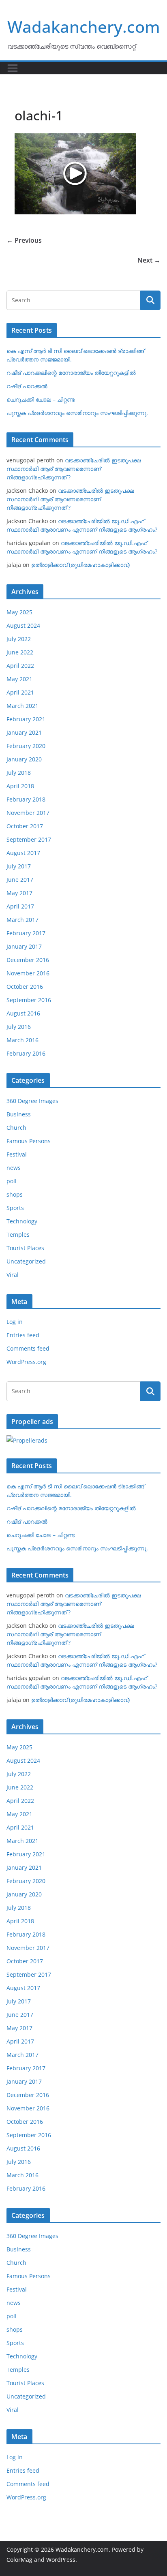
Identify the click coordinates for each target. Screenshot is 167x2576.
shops (15, 1194)
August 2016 (23, 1013)
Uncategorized (26, 1261)
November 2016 (28, 973)
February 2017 (26, 933)
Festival (17, 1154)
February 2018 (26, 799)
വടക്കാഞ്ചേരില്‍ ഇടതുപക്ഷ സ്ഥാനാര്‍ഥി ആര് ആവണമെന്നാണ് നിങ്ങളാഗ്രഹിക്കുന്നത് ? (74, 469)
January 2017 (24, 946)
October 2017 (25, 826)
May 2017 (19, 893)
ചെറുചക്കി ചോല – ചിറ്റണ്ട (41, 399)
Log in (15, 1322)
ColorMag (19, 2560)
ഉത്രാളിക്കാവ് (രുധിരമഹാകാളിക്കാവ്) (80, 565)
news (14, 1168)
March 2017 (22, 920)
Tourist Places (25, 1248)
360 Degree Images (32, 1101)
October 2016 (25, 987)
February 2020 (26, 746)
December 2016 (28, 960)
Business (19, 1114)
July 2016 (19, 1027)
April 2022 (20, 666)
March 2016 (22, 1040)
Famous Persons (29, 1141)
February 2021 (26, 719)
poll (12, 1181)
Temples (18, 1235)
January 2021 (24, 732)
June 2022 (20, 652)
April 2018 (20, 786)
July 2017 (19, 866)
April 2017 (20, 906)
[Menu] (13, 68)
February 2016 (26, 1053)
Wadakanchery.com (84, 27)
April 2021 (20, 692)
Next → (149, 260)
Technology (22, 1221)
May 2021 (19, 679)
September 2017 (29, 839)
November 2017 (28, 813)
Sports (15, 1208)
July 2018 (19, 773)
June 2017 (20, 880)
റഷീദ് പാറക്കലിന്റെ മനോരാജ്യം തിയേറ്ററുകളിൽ (71, 373)
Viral (13, 1275)
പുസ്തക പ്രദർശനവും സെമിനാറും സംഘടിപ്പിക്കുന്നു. (77, 413)
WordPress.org (26, 1362)
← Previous (24, 240)
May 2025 (19, 612)
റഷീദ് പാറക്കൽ (27, 386)
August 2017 (23, 853)
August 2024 (23, 625)
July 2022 (19, 639)
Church (16, 1128)
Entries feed (23, 1335)
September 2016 (29, 1000)
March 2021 (22, 706)
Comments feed (28, 1348)
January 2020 (24, 759)
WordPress (61, 2560)
